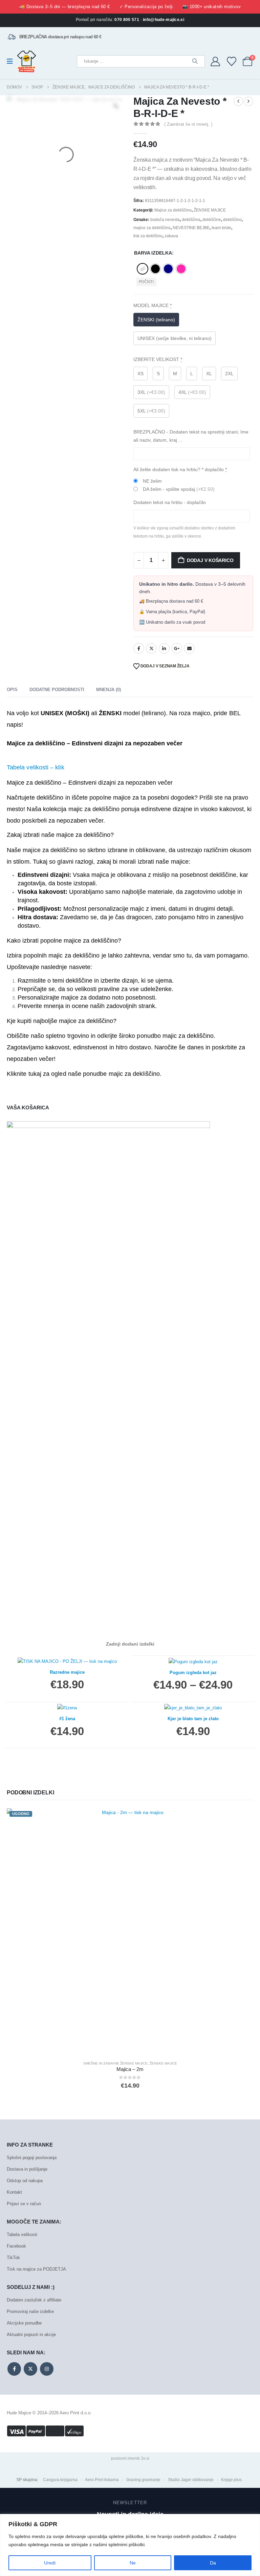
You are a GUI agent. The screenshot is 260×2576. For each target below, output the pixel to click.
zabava (171, 236)
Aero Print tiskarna (102, 2480)
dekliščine (212, 220)
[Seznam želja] (232, 61)
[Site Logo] (27, 61)
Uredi (50, 2563)
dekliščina (191, 220)
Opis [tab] (12, 690)
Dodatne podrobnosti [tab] (57, 690)
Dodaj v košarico (210, 560)
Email (189, 648)
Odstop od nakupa (25, 2181)
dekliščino (232, 220)
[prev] (238, 101)
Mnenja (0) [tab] (109, 690)
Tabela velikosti (22, 2235)
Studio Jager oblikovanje (191, 2480)
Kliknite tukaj (24, 1074)
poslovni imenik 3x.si (130, 2458)
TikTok (13, 2258)
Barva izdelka (153, 253)
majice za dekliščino (152, 228)
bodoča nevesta (165, 220)
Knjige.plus (231, 2480)
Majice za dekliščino (173, 210)
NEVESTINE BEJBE (191, 228)
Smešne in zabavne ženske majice (115, 2063)
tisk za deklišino (148, 236)
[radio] (143, 269)
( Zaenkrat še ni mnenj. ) (188, 124)
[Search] (195, 61)
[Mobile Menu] (12, 61)
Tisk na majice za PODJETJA (36, 2269)
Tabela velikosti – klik (36, 767)
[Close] (253, 2520)
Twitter (151, 648)
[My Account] (215, 61)
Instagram (47, 2369)
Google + (177, 648)
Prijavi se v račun (24, 2204)
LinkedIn (164, 648)
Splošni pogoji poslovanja (32, 2158)
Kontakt (14, 2192)
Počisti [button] (146, 282)
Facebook (139, 648)
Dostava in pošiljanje (27, 2169)
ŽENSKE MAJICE (210, 210)
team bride (221, 228)
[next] (248, 101)
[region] (130, 2545)
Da (213, 2563)
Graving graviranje (143, 2480)
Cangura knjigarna (60, 2480)
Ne (133, 2563)
